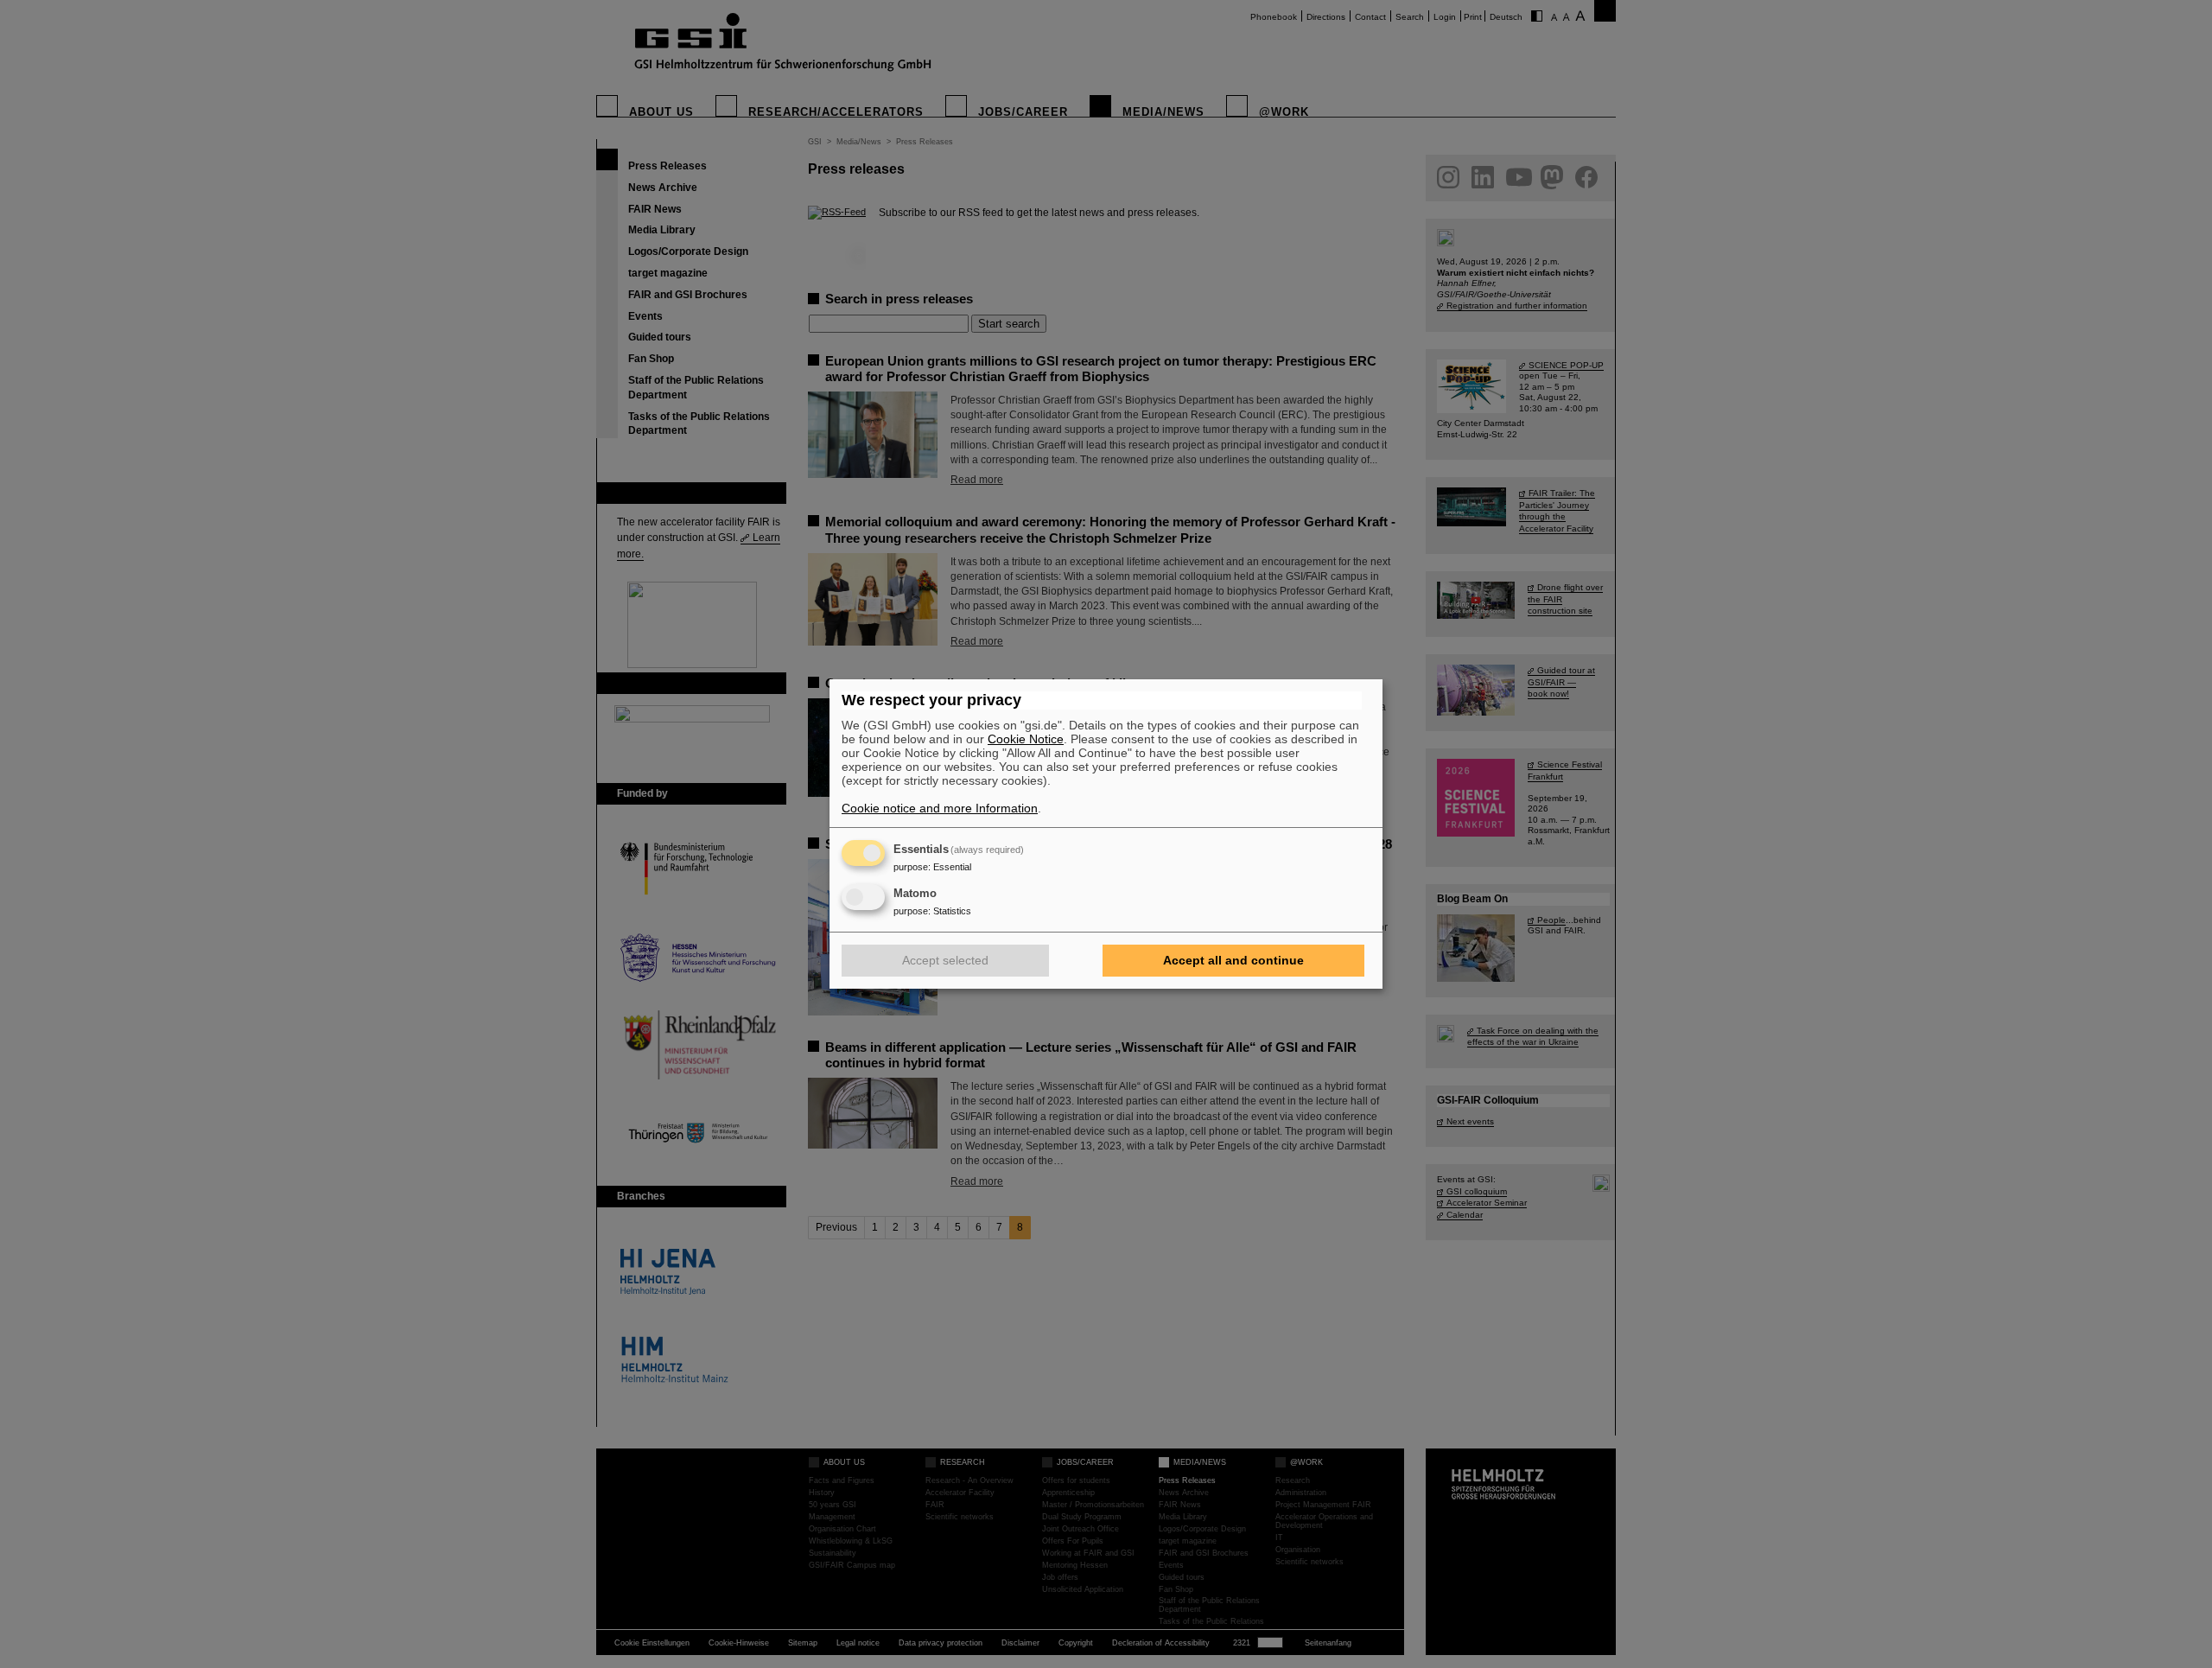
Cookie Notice (1026, 739)
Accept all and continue (1233, 960)
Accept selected (945, 960)
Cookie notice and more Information (940, 808)
